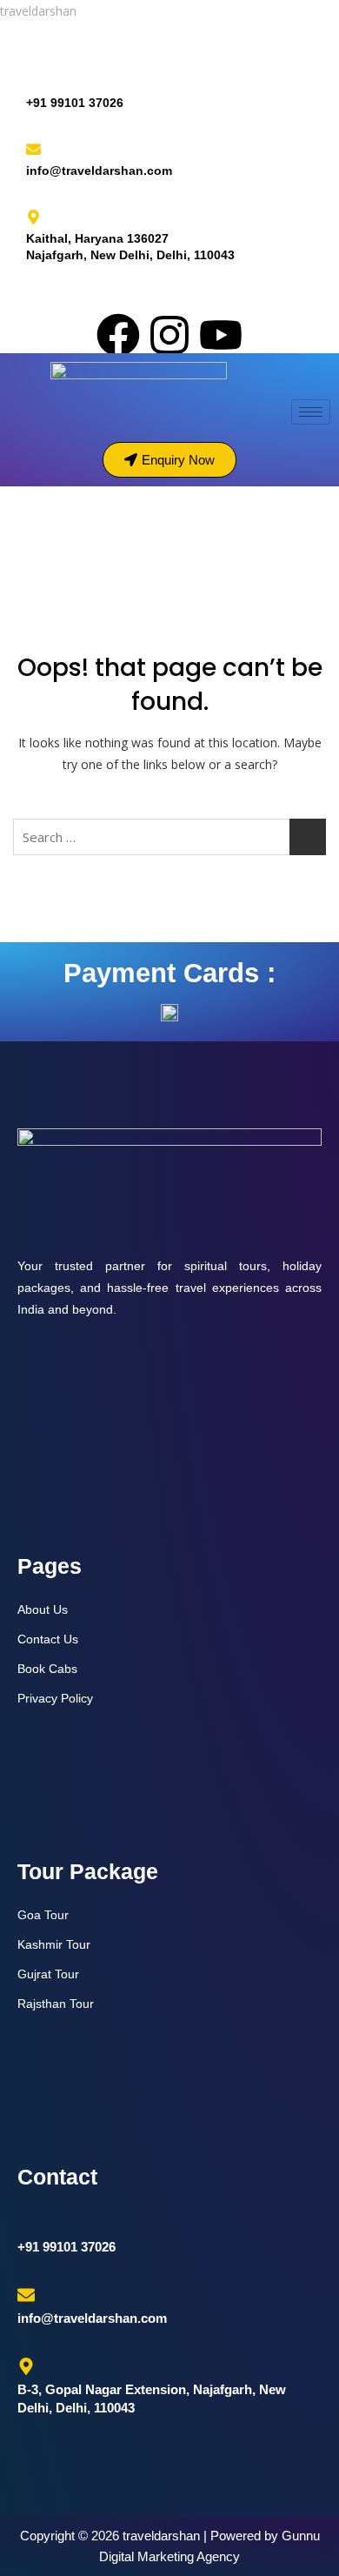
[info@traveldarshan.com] (33, 149)
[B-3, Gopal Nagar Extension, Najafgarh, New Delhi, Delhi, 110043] (26, 2366)
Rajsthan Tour (56, 2004)
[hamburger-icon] (311, 412)
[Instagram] (169, 335)
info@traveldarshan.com (99, 171)
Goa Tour (43, 1915)
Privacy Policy (55, 1698)
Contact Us (48, 1639)
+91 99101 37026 (75, 103)
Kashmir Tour (54, 1944)
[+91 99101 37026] (33, 81)
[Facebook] (118, 335)
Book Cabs (47, 1669)
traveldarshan (38, 11)
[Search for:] (169, 837)
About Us (43, 1609)
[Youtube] (221, 335)
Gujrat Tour (48, 1974)
